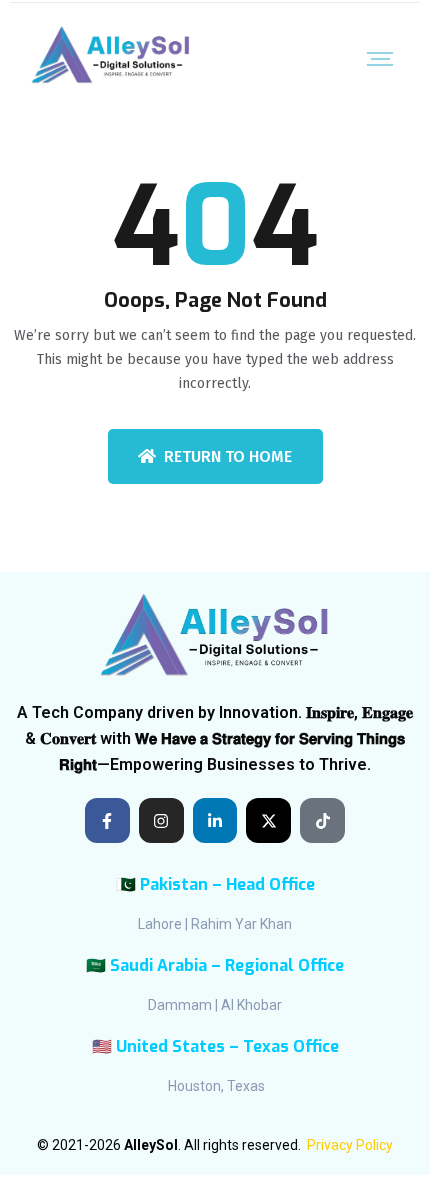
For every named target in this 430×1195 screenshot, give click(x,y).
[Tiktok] (322, 820)
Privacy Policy (350, 1145)
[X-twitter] (268, 820)
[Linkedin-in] (215, 820)
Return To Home (228, 456)
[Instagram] (161, 820)
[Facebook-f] (107, 820)
